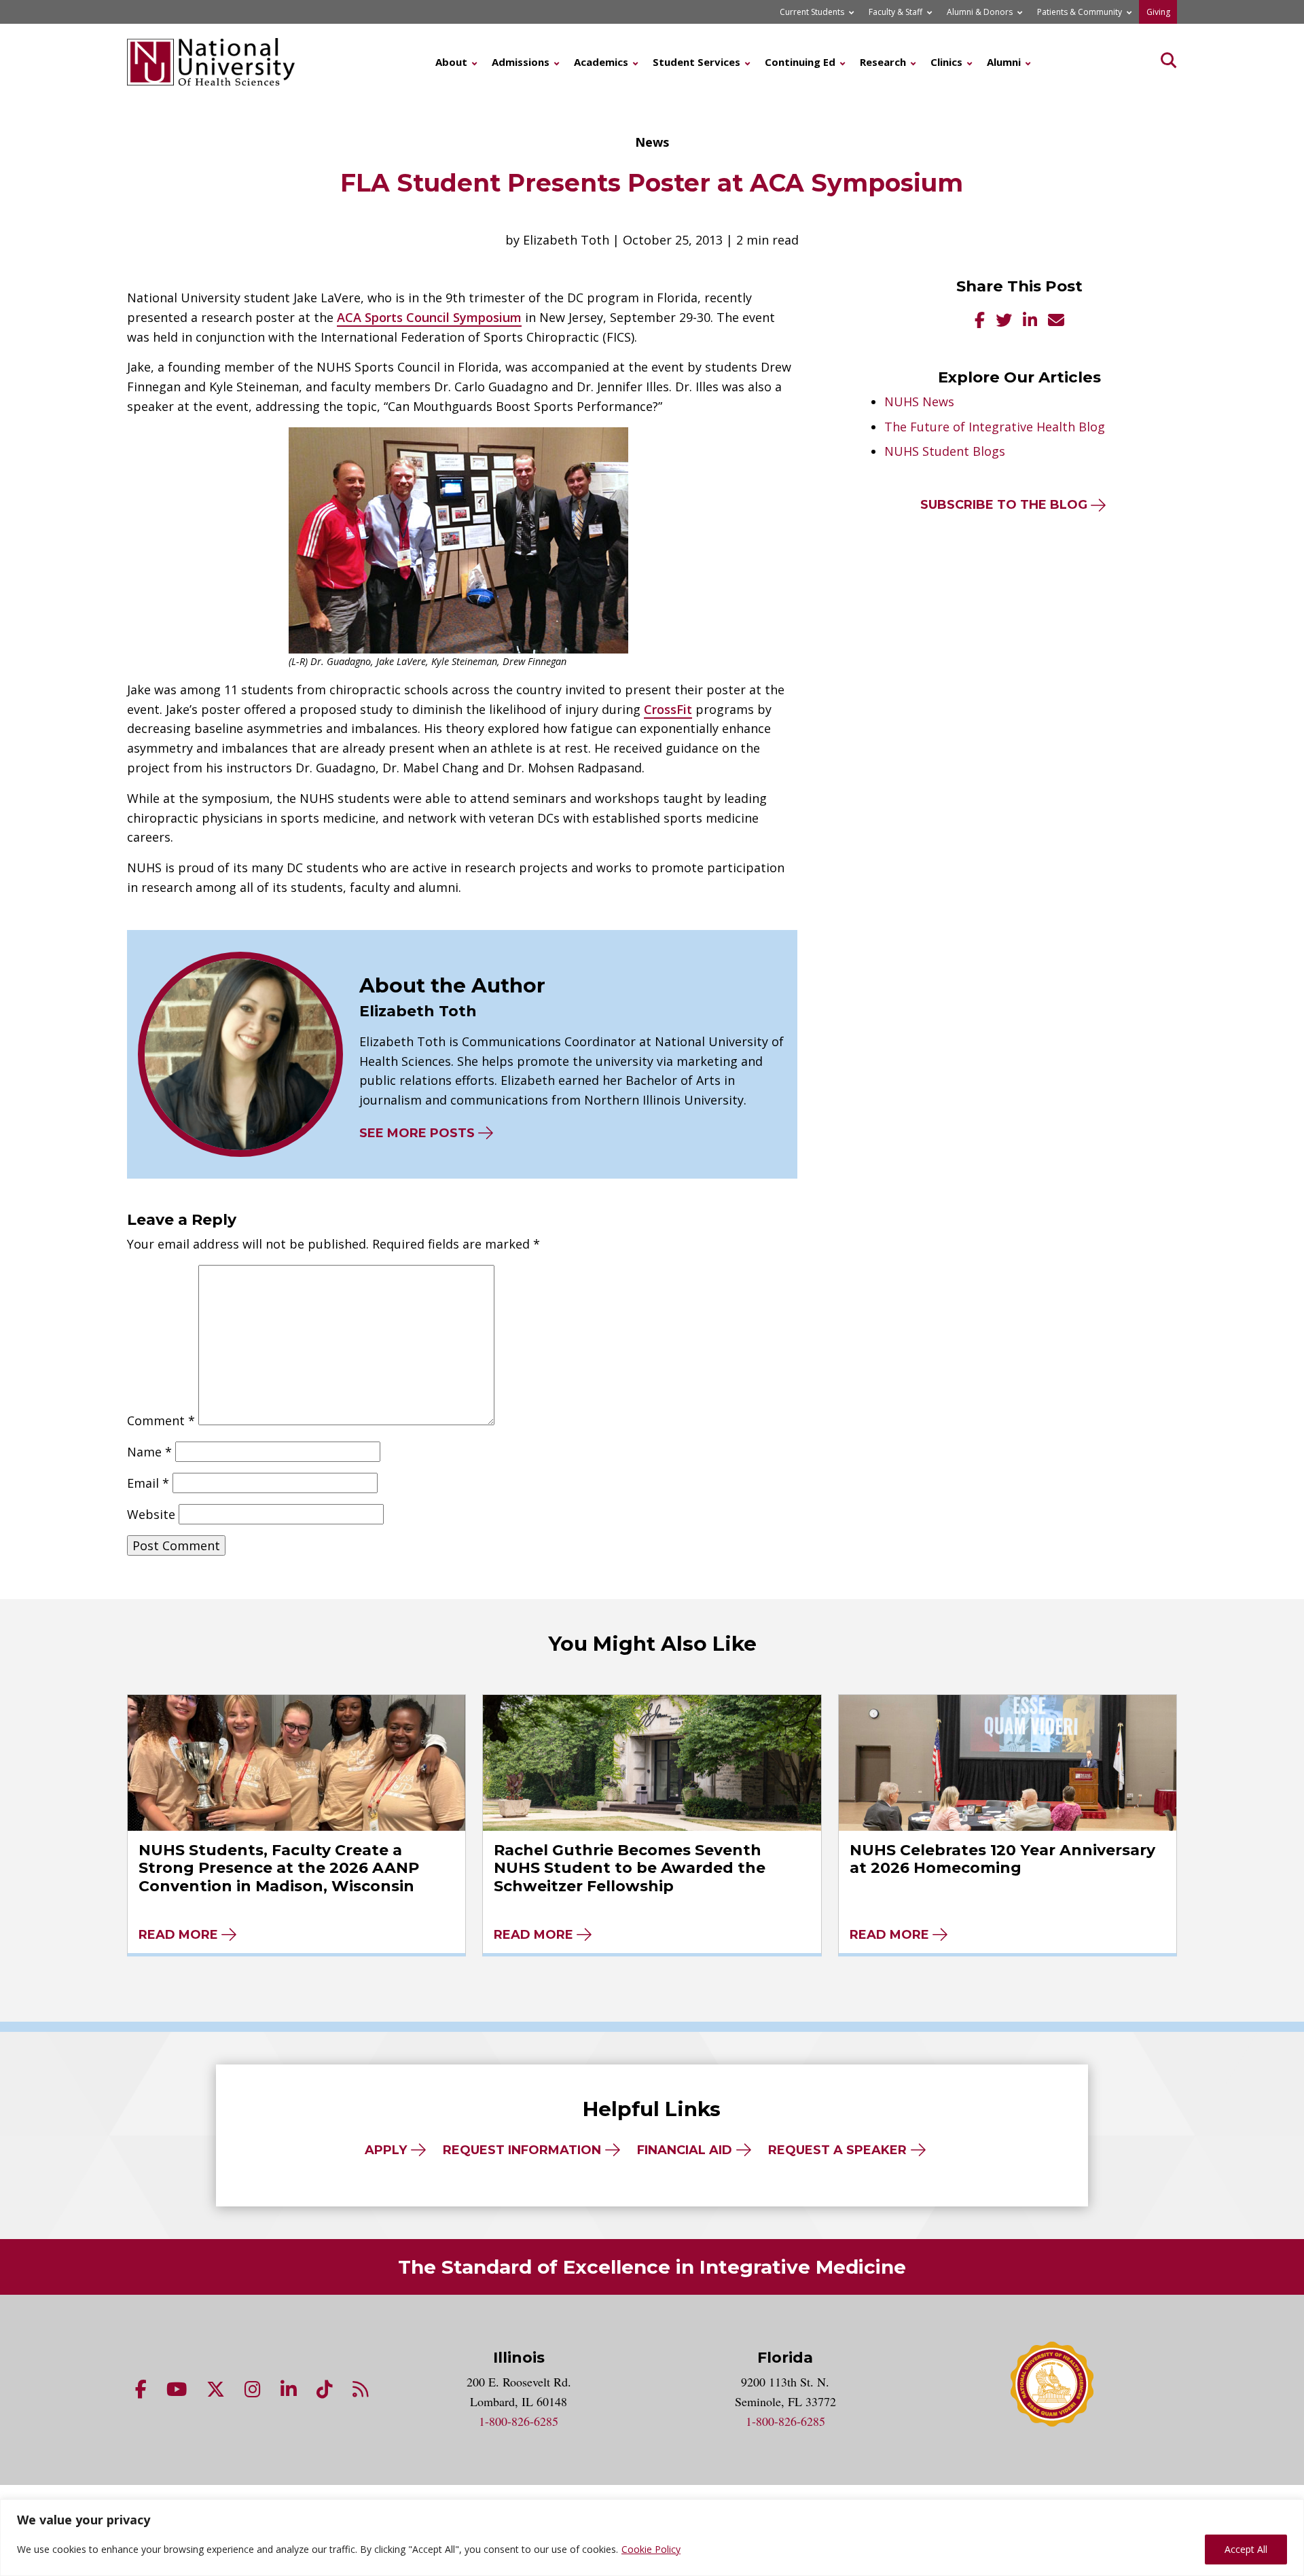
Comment (161, 1420)
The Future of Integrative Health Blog (995, 427)
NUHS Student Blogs (945, 451)
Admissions (521, 62)
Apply (386, 2150)
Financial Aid (685, 2150)
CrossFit (668, 709)
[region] (652, 2538)
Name (149, 1452)
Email (148, 1483)
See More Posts (417, 1133)
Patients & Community (1080, 12)
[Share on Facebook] (980, 322)
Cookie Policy (651, 2549)
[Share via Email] (1056, 322)
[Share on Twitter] (1004, 322)
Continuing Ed (800, 62)
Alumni (1004, 62)
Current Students (812, 12)
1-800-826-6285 (519, 2421)
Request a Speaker (837, 2150)
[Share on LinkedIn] (1030, 322)
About (451, 62)
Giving (1158, 12)
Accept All (1246, 2549)
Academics (601, 62)
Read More (178, 1935)
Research (883, 62)
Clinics (946, 62)
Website (151, 1514)
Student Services (696, 62)
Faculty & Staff (895, 12)
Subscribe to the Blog (1004, 505)
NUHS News (919, 401)
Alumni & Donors (980, 12)
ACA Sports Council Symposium (429, 317)
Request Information (522, 2150)
